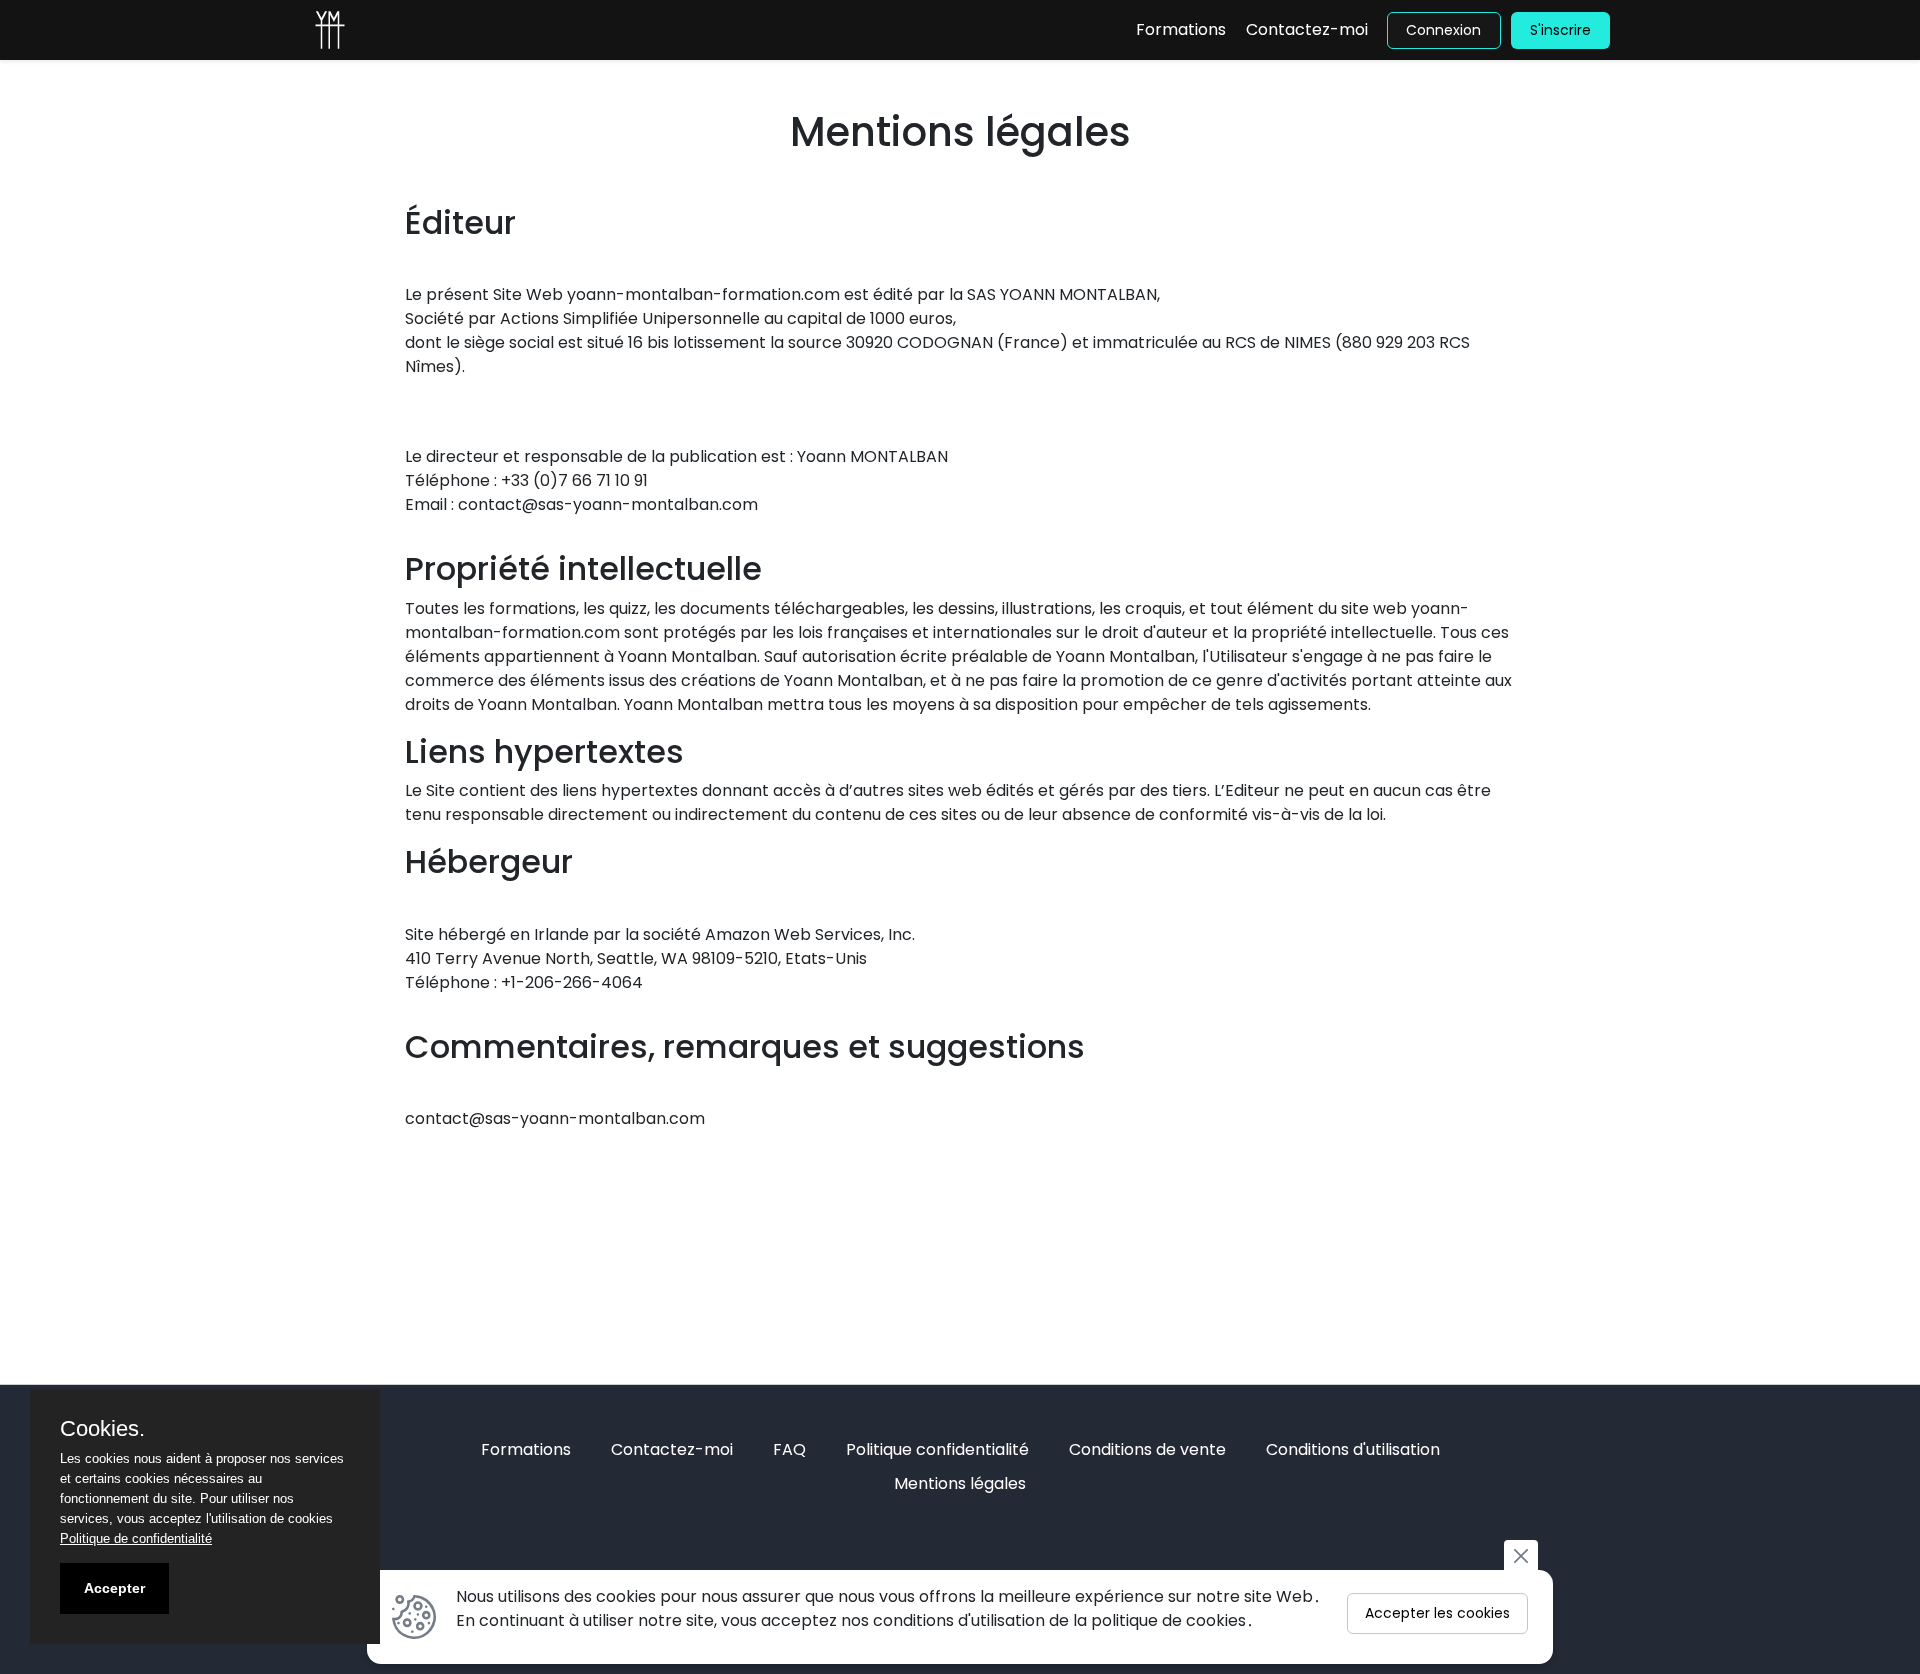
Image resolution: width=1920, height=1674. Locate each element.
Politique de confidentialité (136, 1538)
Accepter (114, 1588)
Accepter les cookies (1437, 1613)
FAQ (789, 1449)
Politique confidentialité (937, 1449)
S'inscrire (1560, 30)
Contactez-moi (1307, 29)
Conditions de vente (1147, 1449)
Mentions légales (960, 1483)
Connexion (1443, 30)
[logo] (330, 30)
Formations (1181, 29)
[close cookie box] (1521, 1555)
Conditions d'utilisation (1353, 1449)
